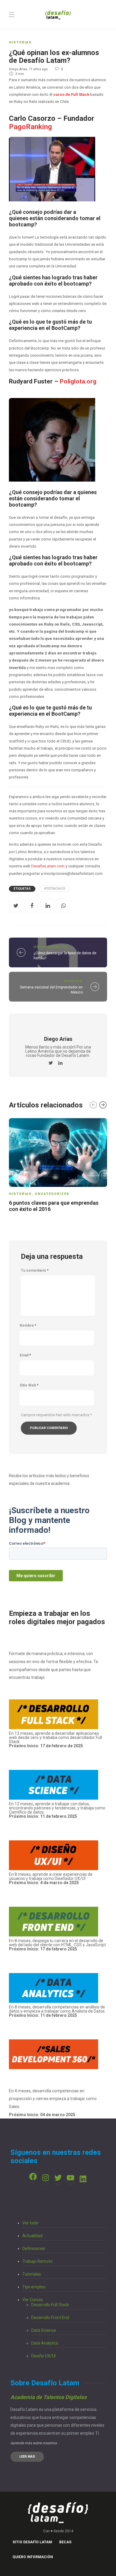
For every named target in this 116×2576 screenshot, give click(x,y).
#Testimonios (55, 889)
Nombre (28, 1325)
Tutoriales (32, 2274)
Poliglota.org (78, 381)
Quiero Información (33, 2557)
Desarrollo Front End (50, 2318)
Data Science (44, 2330)
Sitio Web (29, 1385)
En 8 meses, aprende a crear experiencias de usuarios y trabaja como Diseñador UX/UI (51, 1878)
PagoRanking (30, 127)
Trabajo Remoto (37, 2261)
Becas (65, 2542)
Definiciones (34, 2248)
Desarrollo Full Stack (50, 2305)
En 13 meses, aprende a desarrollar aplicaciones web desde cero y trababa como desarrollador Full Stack (55, 1740)
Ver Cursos (33, 2300)
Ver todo (30, 2223)
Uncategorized (51, 947)
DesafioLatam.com (48, 866)
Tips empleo (34, 2287)
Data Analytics (45, 2343)
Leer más (27, 2457)
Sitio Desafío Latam (32, 2542)
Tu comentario (35, 1270)
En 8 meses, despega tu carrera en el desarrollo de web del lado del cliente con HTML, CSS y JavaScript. (58, 1943)
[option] (58, 1166)
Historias (20, 42)
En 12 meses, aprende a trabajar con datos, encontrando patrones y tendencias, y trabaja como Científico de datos (57, 1810)
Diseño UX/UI (43, 2356)
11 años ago (38, 69)
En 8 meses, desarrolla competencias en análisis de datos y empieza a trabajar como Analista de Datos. (57, 2011)
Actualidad (32, 2236)
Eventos (73, 981)
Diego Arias (18, 69)
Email (25, 1355)
